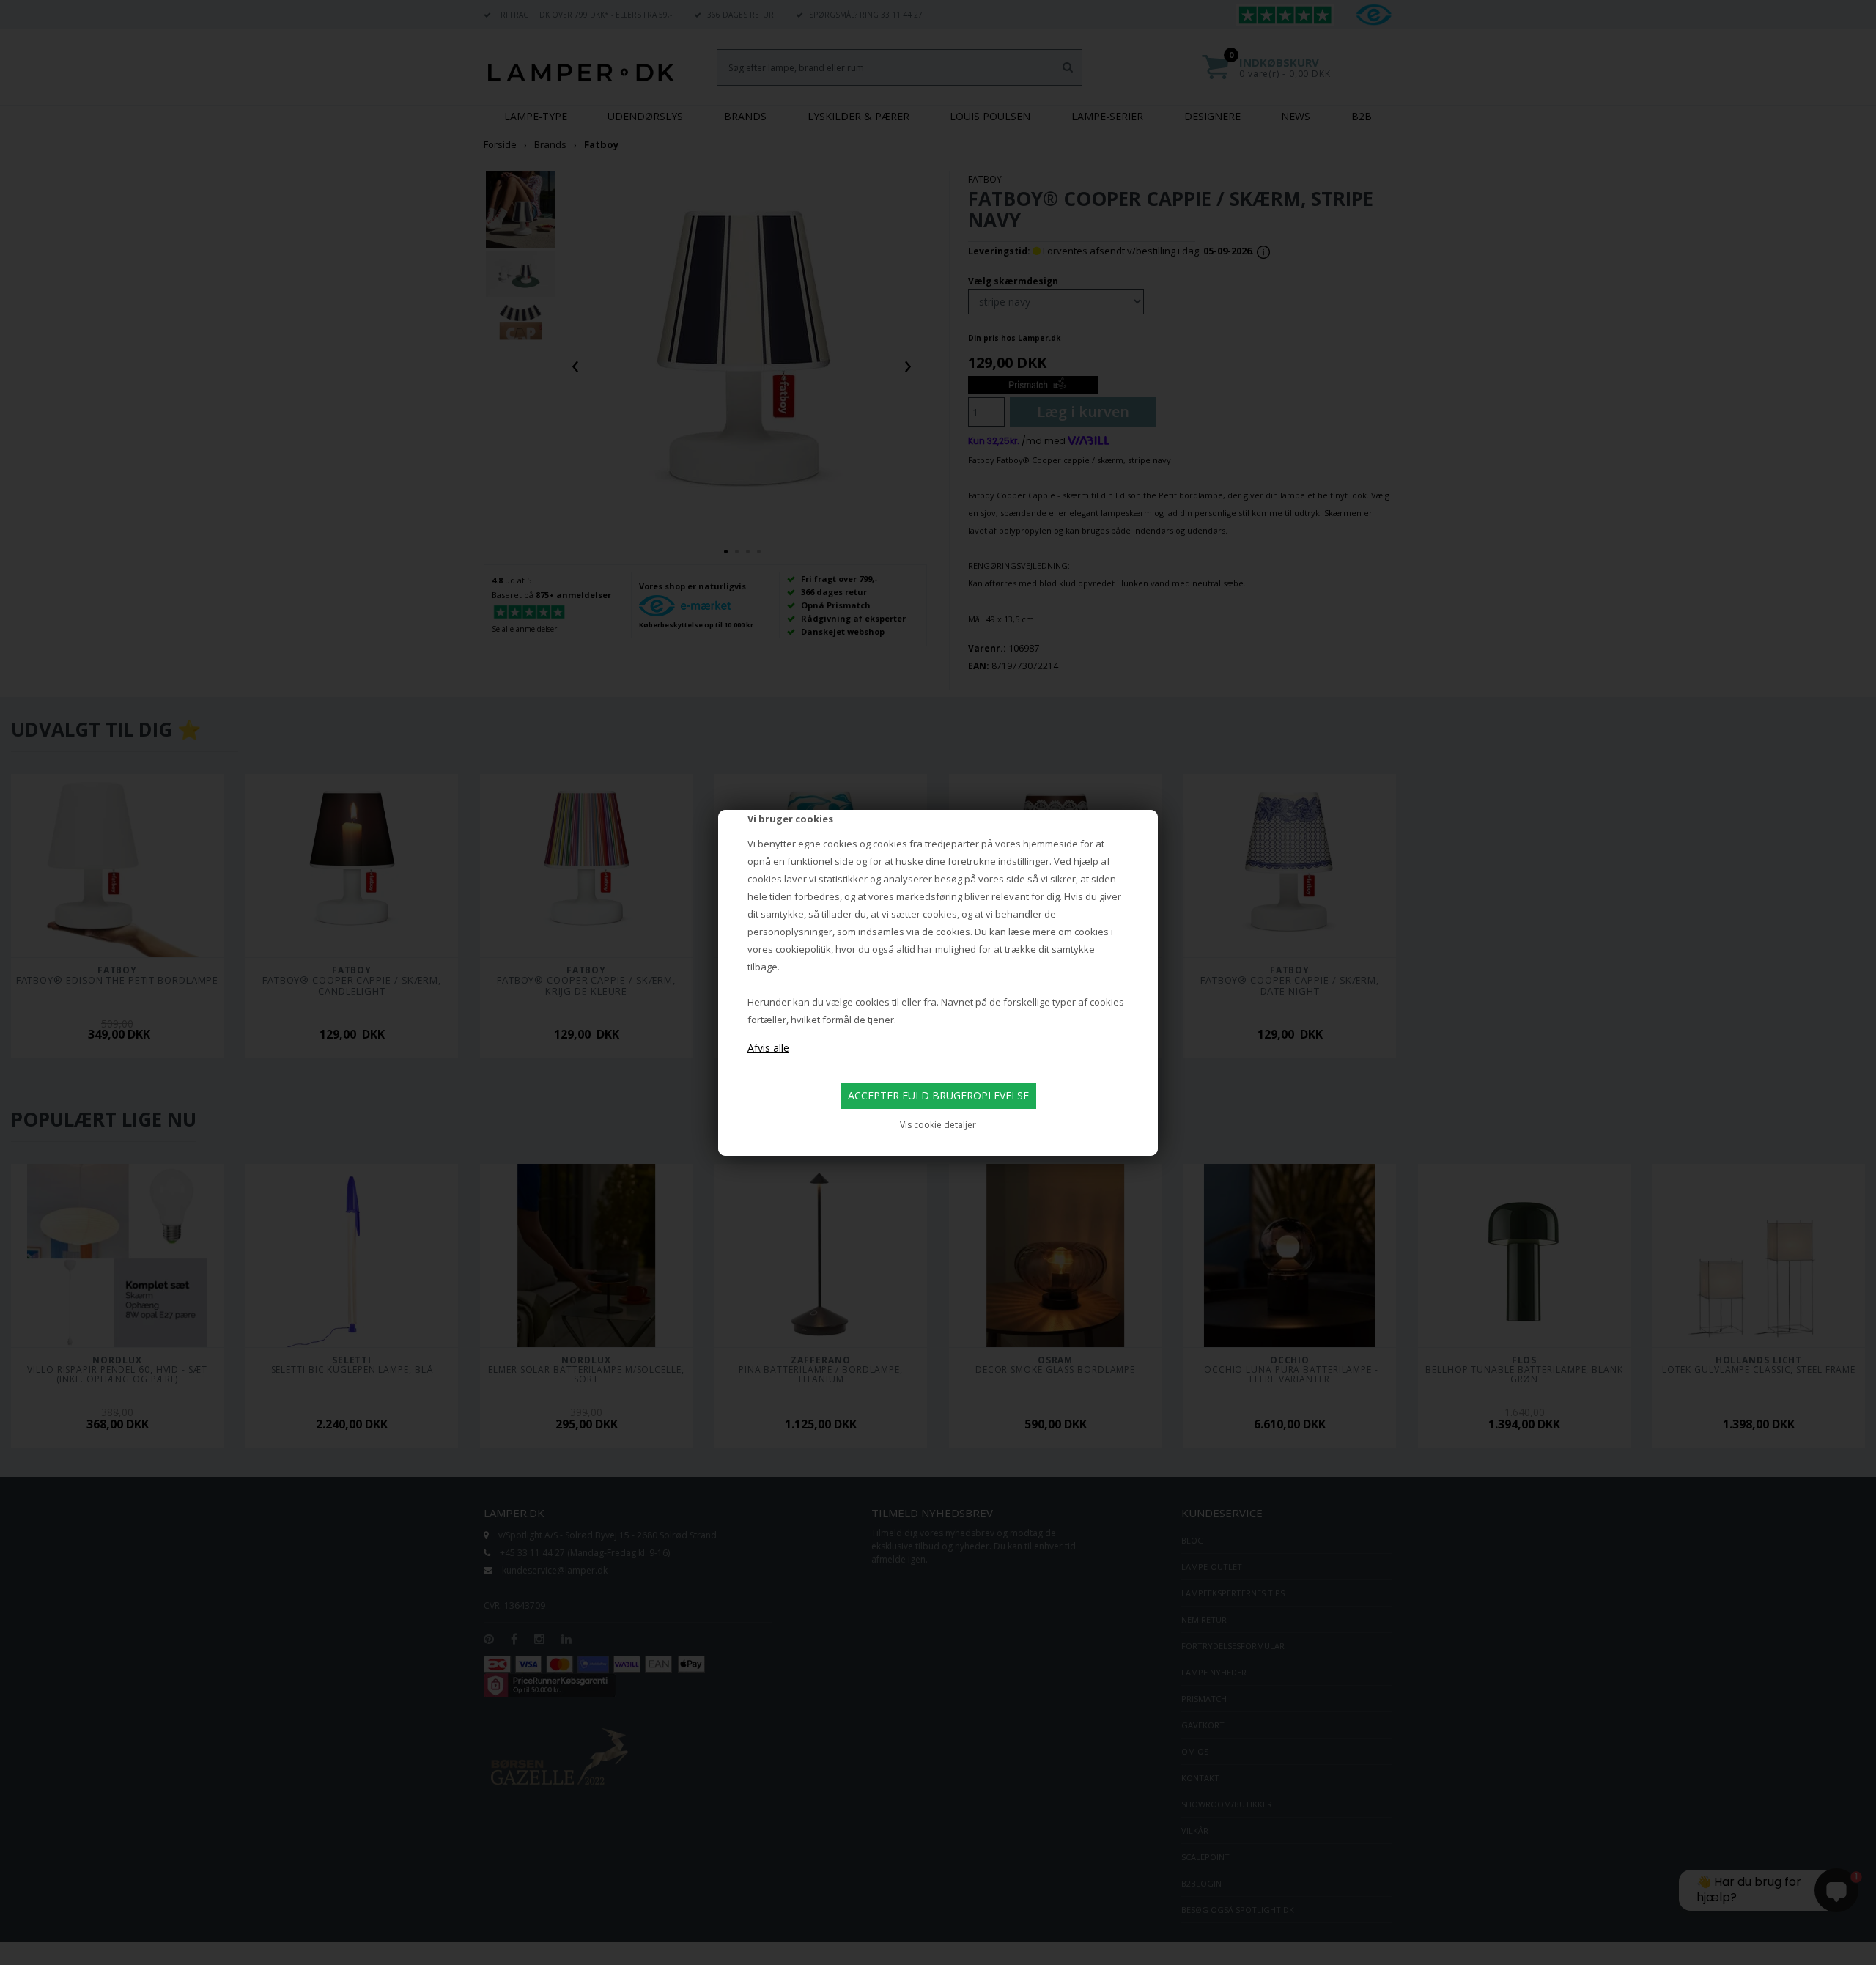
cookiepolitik (803, 949)
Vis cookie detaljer (938, 1125)
